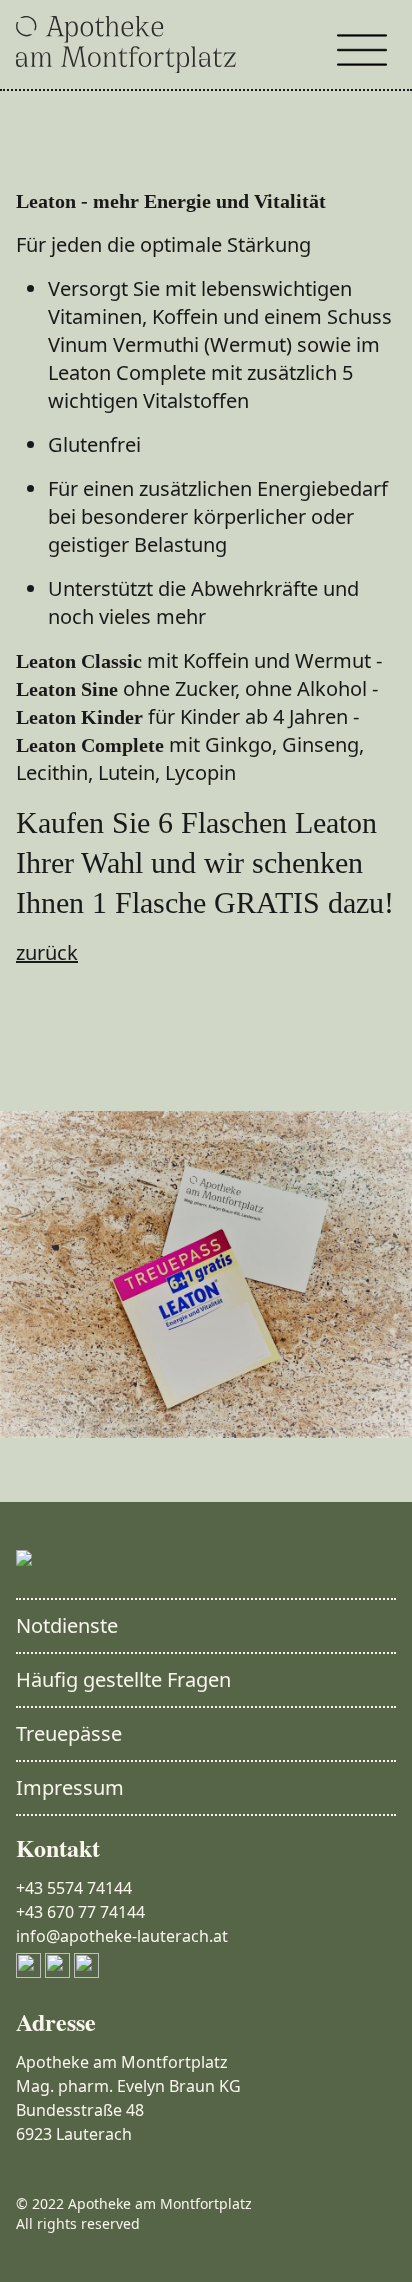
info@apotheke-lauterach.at (122, 1936)
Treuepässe (69, 1733)
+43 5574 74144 (74, 1888)
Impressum (70, 1787)
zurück (47, 952)
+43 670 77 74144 (80, 1912)
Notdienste (67, 1625)
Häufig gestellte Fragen (123, 1679)
